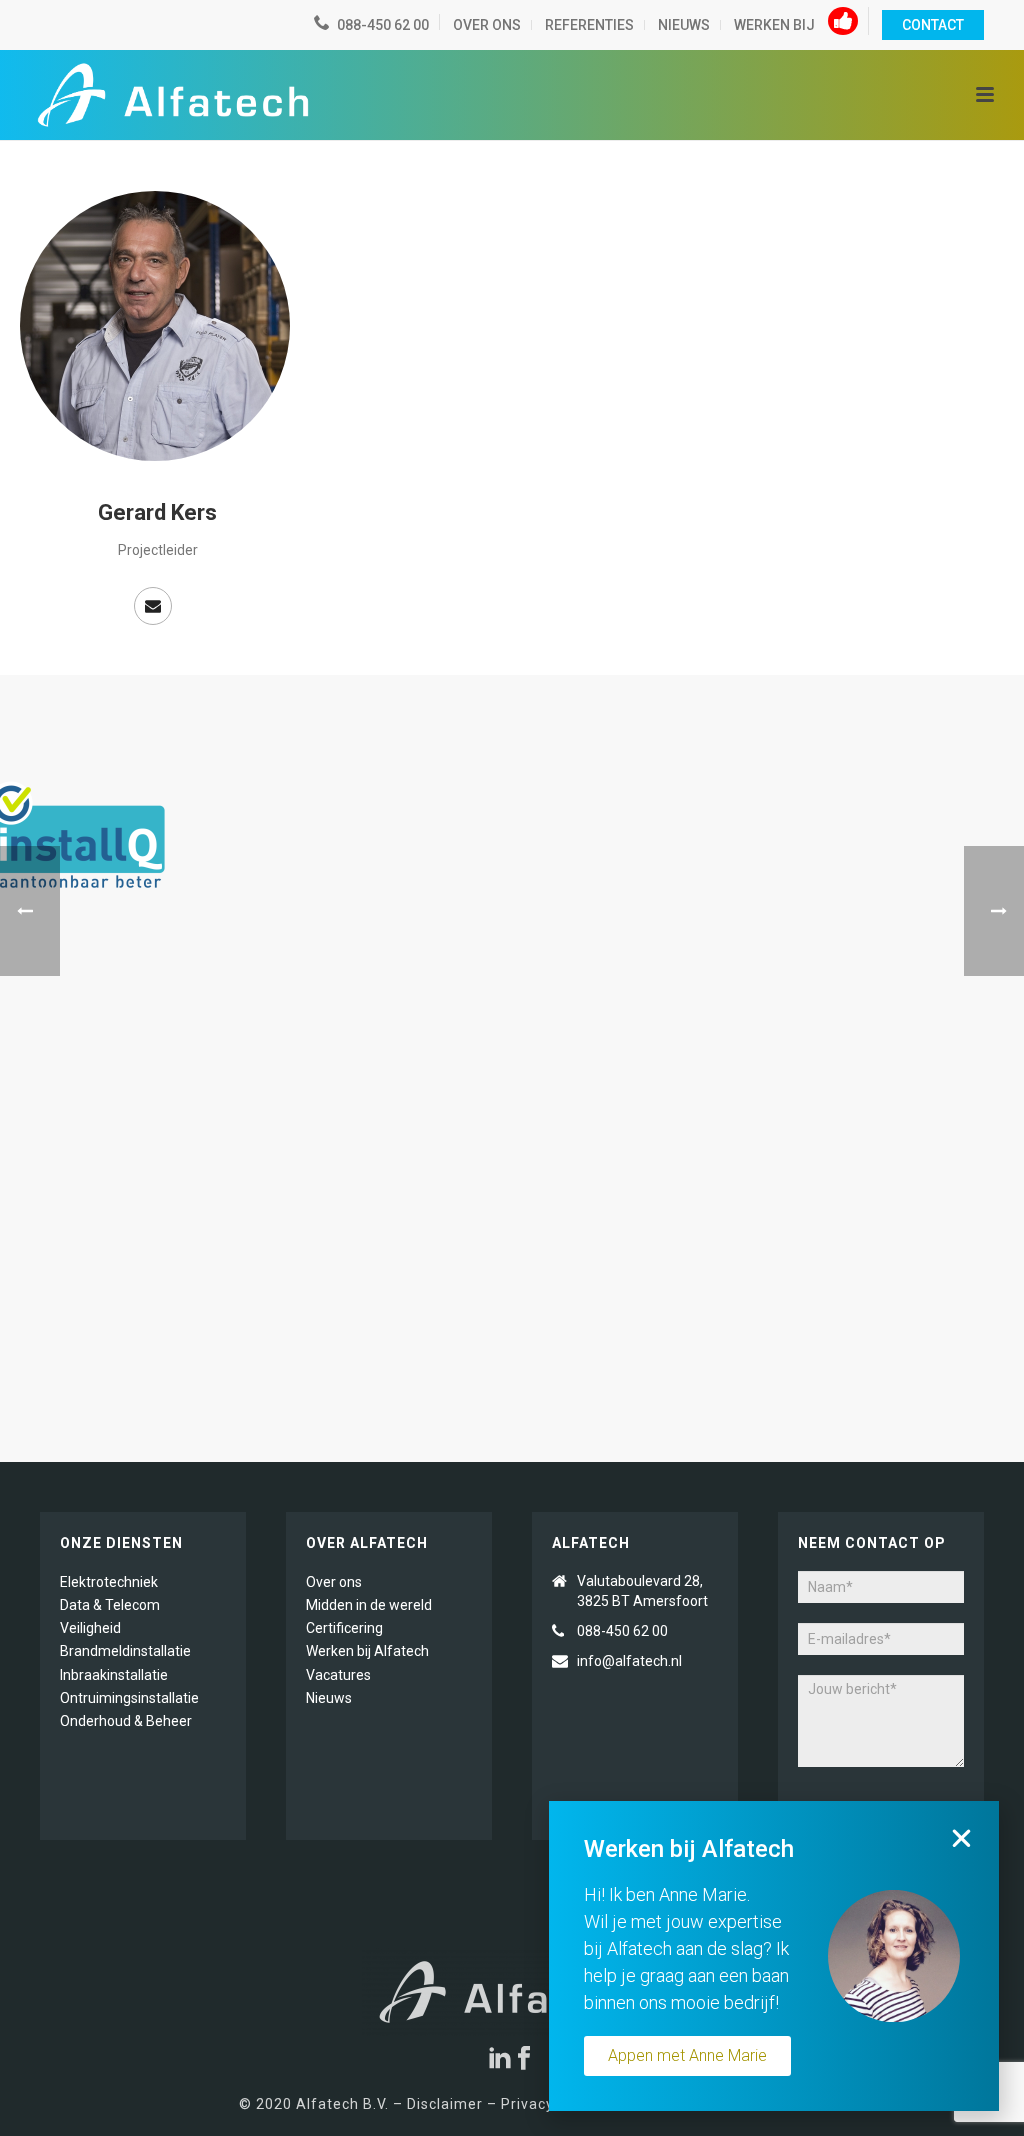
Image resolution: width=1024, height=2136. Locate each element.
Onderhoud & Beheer (126, 1721)
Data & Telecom (110, 1605)
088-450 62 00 (622, 1631)
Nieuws (329, 1698)
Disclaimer (445, 2104)
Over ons (334, 1582)
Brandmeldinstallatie (125, 1651)
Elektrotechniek (109, 1582)
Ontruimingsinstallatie (129, 1698)
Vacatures (338, 1675)
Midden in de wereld (369, 1605)
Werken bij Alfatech (367, 1651)
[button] (961, 1838)
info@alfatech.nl (631, 1661)
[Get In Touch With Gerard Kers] (153, 606)
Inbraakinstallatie (114, 1675)
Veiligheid (90, 1628)
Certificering (344, 1628)
